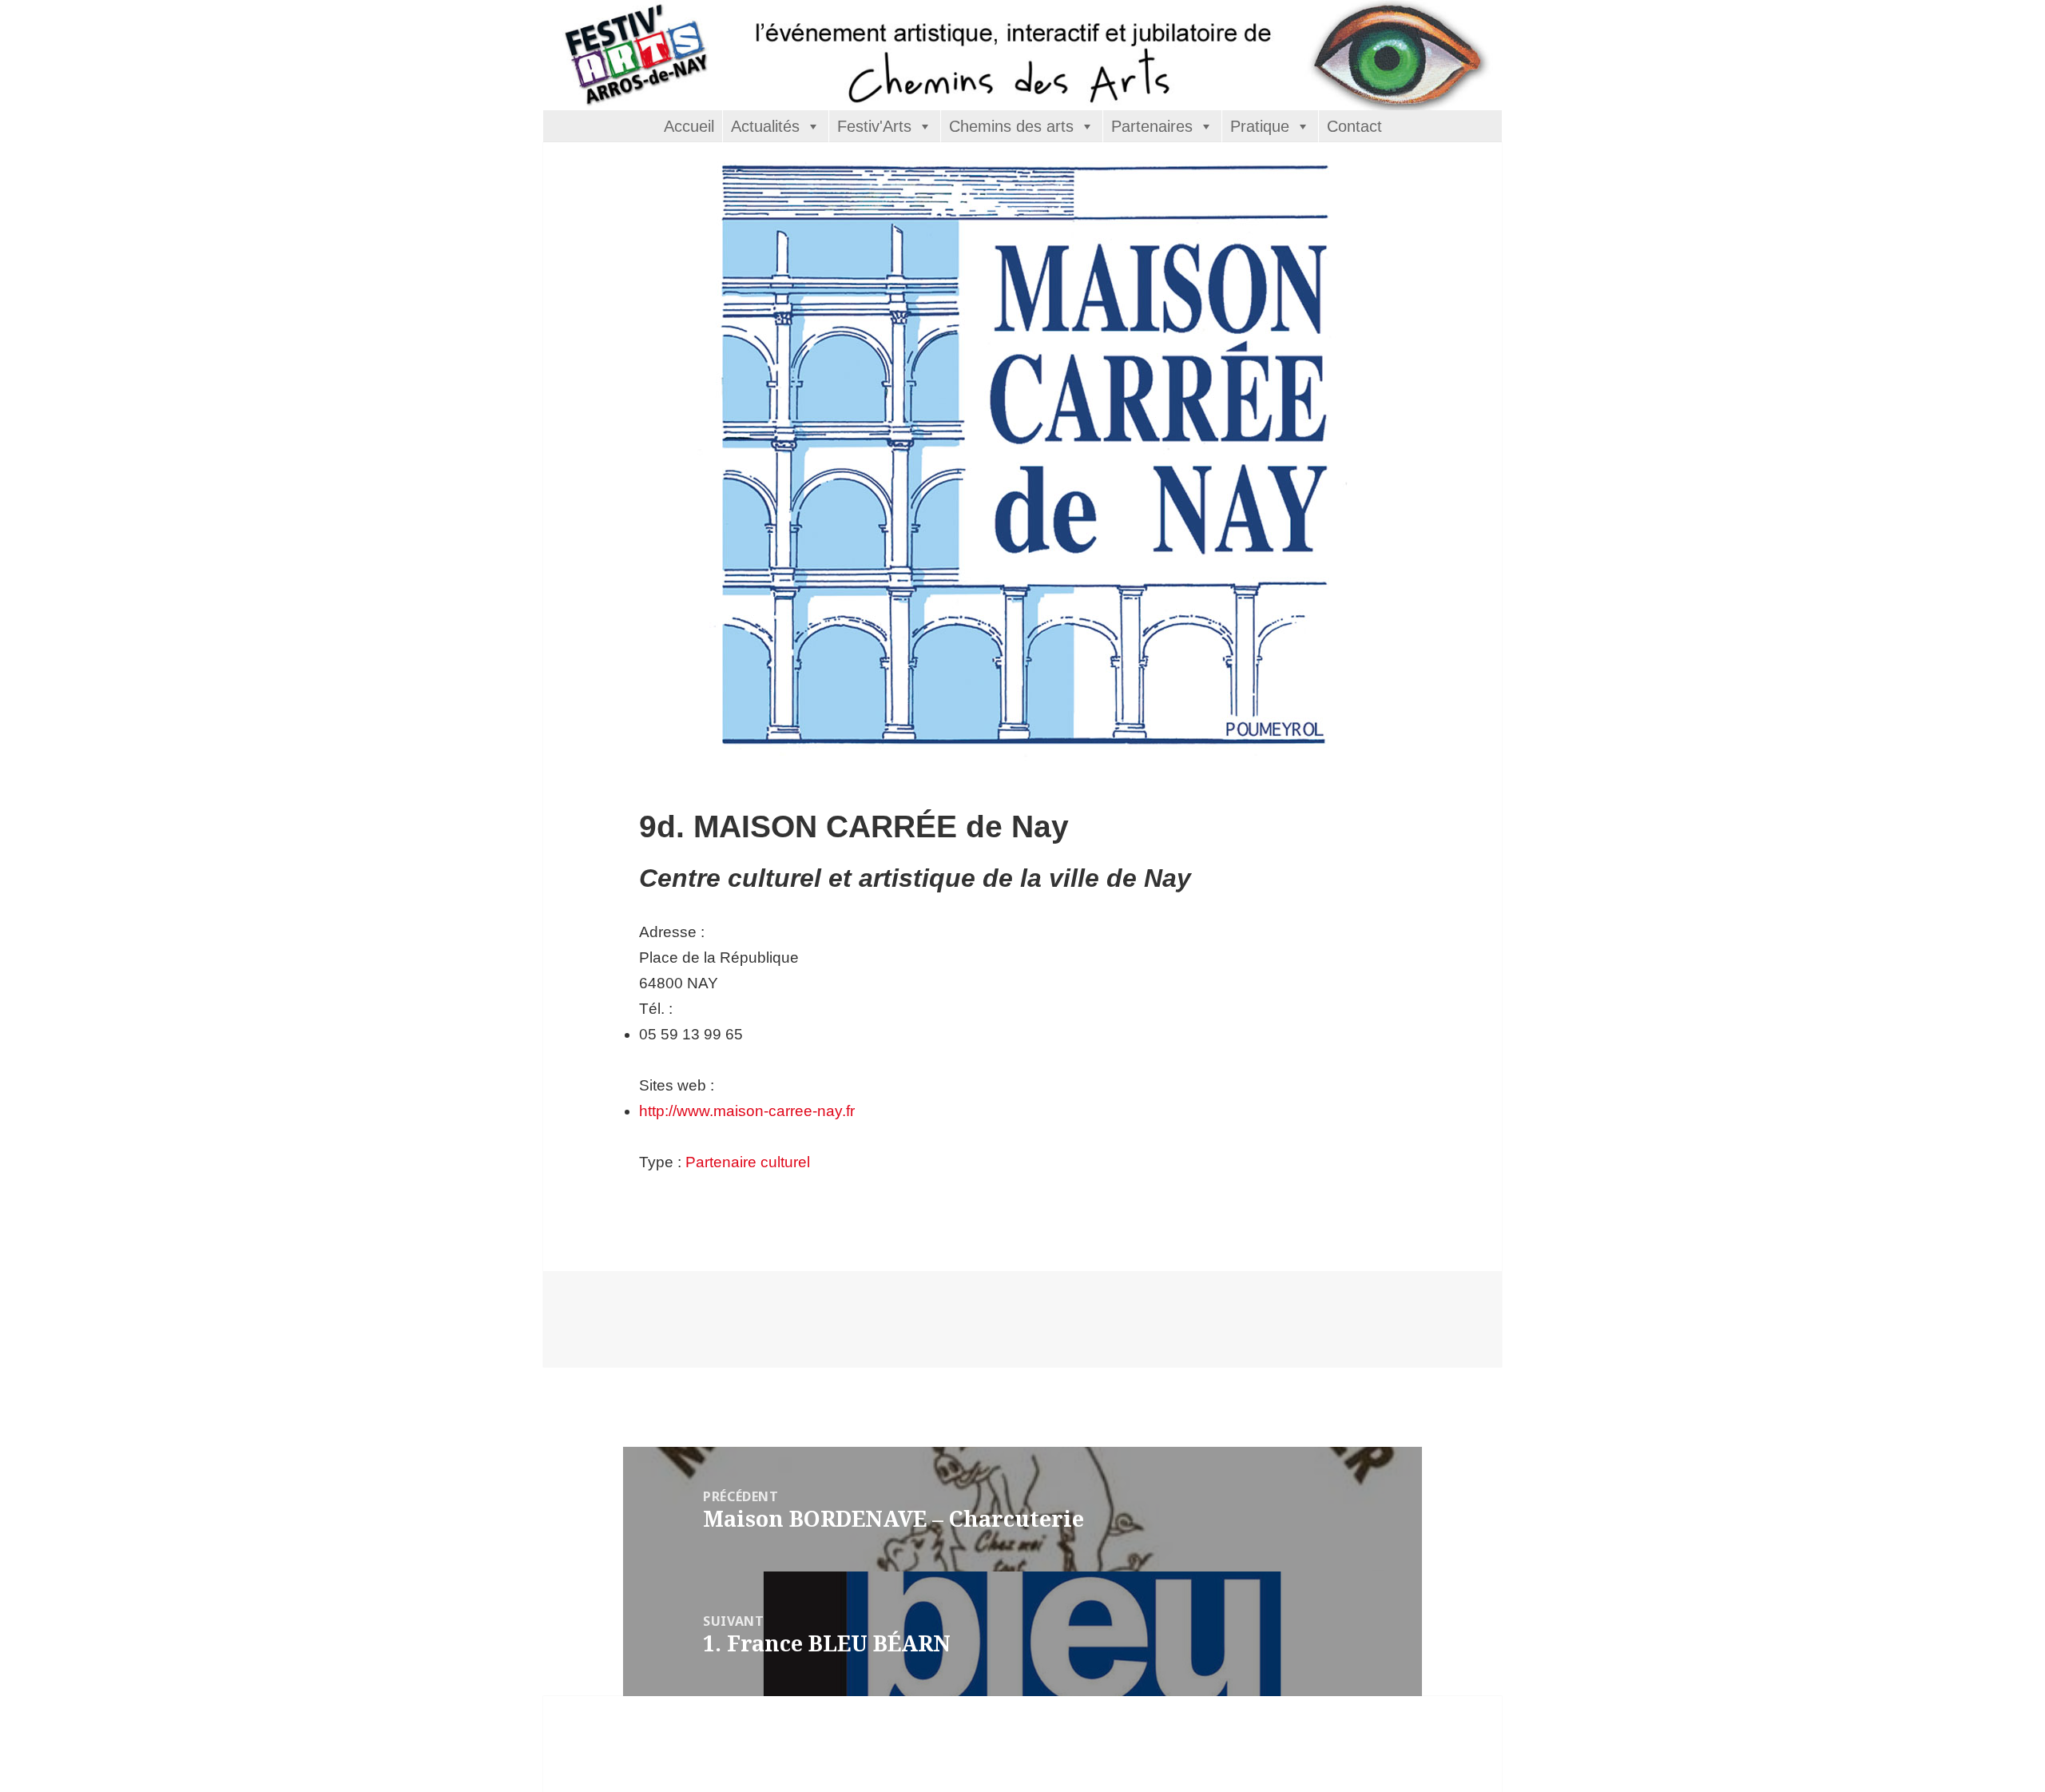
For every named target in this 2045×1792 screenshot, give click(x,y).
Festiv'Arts (874, 126)
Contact (1354, 126)
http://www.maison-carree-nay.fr (747, 1111)
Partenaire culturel (748, 1162)
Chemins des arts (1011, 126)
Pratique (1260, 126)
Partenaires (1152, 126)
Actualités (765, 126)
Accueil (689, 126)
